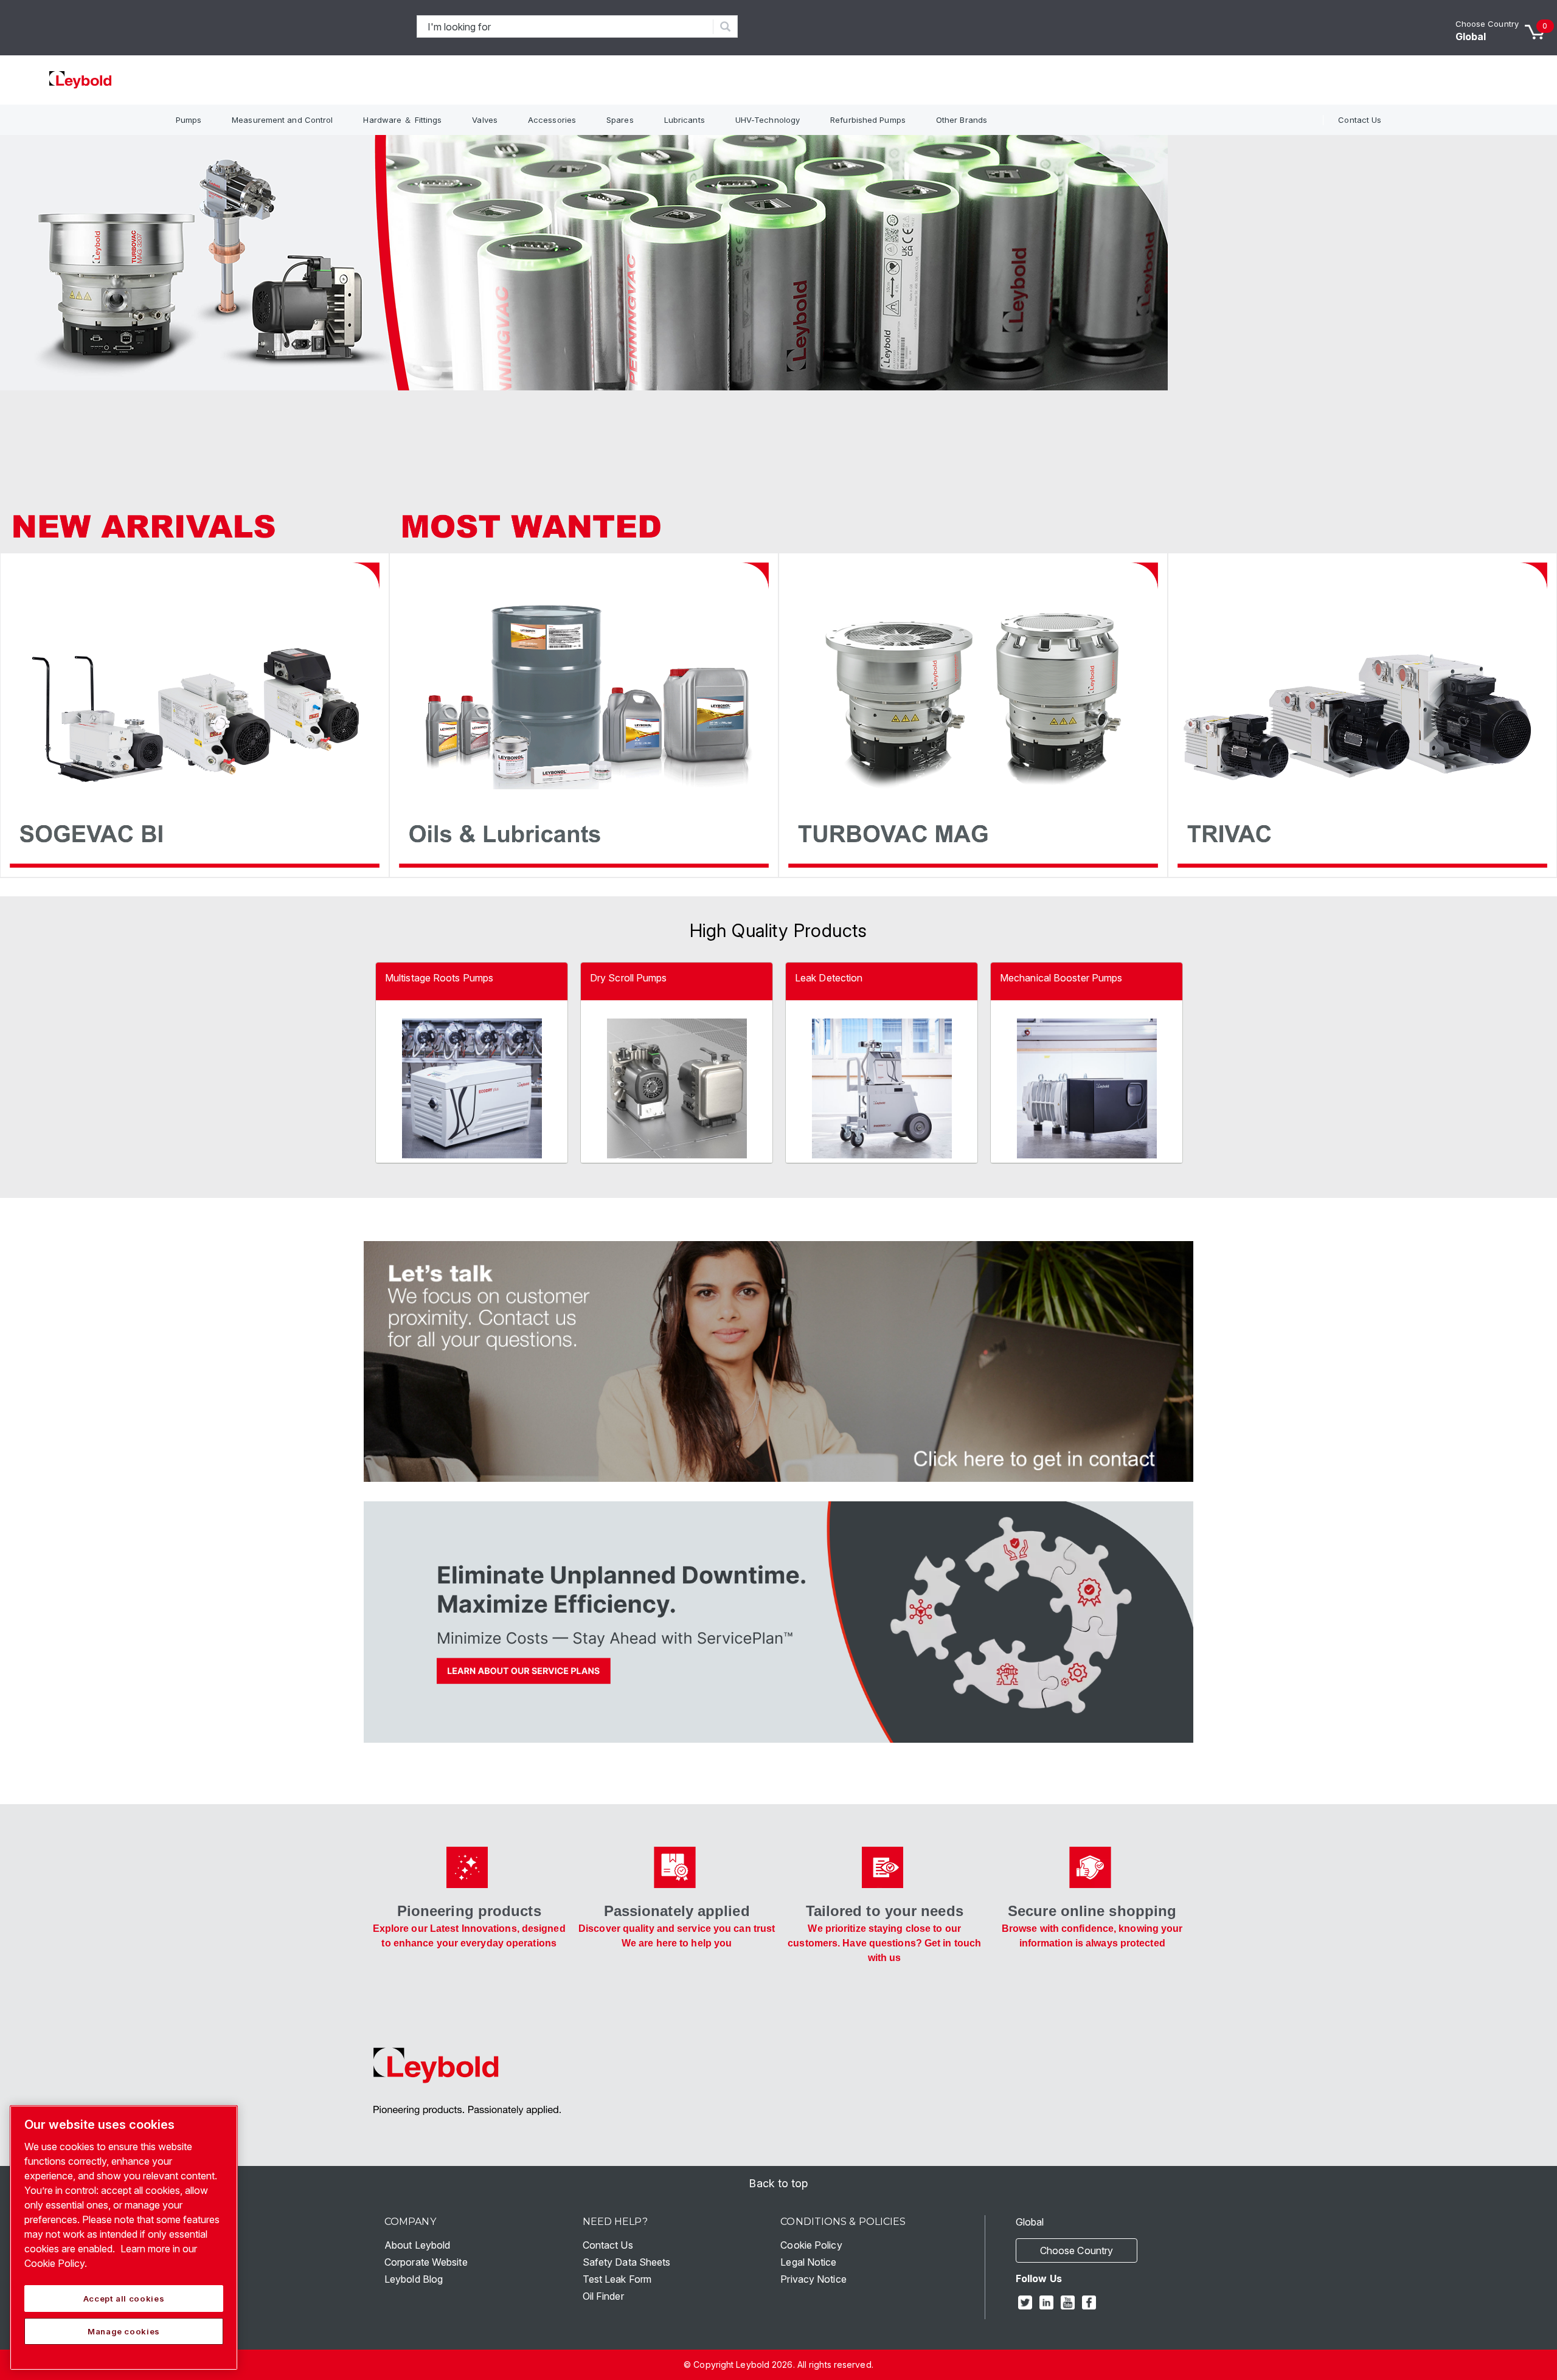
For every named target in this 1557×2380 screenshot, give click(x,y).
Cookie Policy (811, 2245)
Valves (485, 120)
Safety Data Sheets (627, 2262)
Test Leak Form (617, 2279)
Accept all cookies (124, 2299)
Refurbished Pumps (868, 120)
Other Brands (962, 120)
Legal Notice (808, 2262)
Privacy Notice (813, 2279)
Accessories (552, 120)
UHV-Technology (768, 120)
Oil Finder (603, 2296)
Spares (620, 120)
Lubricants (685, 120)
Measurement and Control (282, 120)
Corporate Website (426, 2262)
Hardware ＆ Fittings (402, 120)
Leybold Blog (414, 2279)
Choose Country (1487, 24)
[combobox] (565, 26)
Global (1471, 36)
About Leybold (417, 2245)
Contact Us (1360, 120)
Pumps (189, 120)
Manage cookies (124, 2331)
